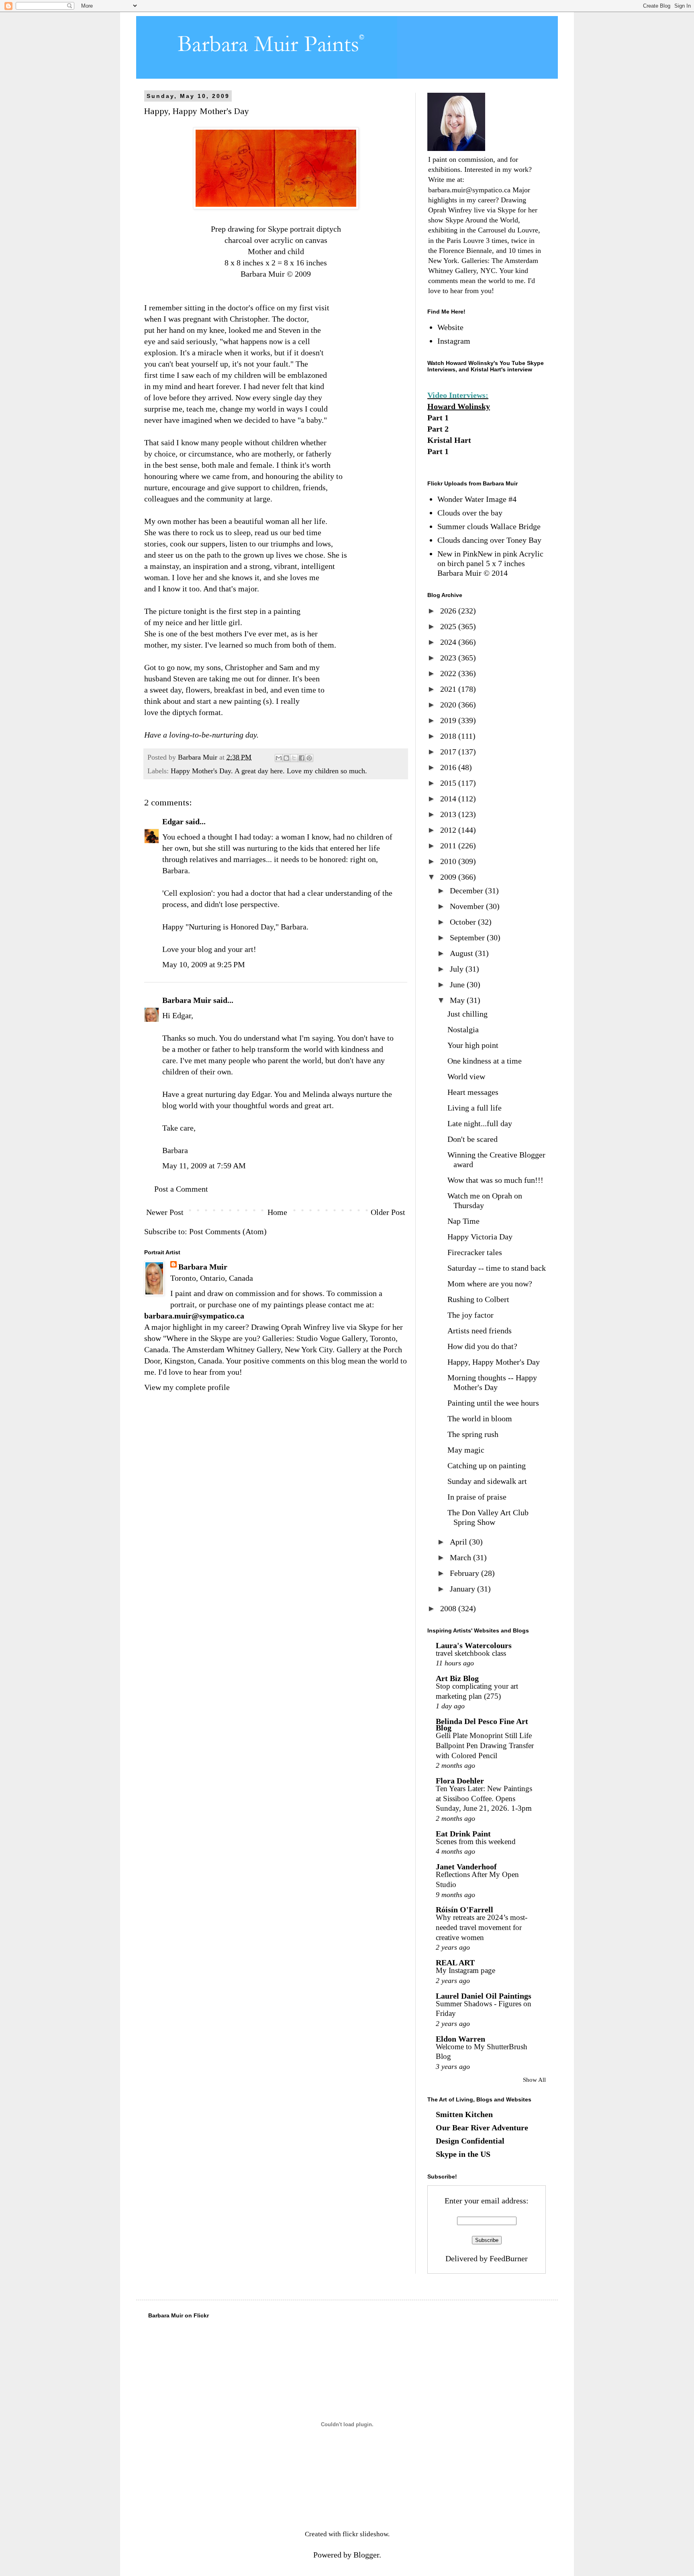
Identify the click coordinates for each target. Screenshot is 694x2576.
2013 (449, 814)
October (464, 922)
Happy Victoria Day (480, 1237)
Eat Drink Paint (463, 1834)
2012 (449, 830)
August (462, 953)
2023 (449, 658)
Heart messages (473, 1092)
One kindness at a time (485, 1061)
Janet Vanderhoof (466, 1867)
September (468, 937)
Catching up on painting (487, 1465)
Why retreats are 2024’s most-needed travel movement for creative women (482, 1927)
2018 (449, 736)
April (459, 1542)
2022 (449, 673)
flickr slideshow (365, 2534)
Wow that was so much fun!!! (495, 1180)
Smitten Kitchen (464, 2114)
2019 (449, 720)
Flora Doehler (460, 1781)
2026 (449, 611)
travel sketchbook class (471, 1653)
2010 (449, 861)
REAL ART (455, 1963)
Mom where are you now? (490, 1284)
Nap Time (463, 1221)
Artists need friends (480, 1331)
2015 (449, 783)
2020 (449, 705)
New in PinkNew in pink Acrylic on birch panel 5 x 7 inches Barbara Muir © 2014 (490, 563)
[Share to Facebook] (302, 758)
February (465, 1573)
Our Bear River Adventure (482, 2128)
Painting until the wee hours (493, 1403)
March (461, 1557)
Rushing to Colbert (478, 1299)
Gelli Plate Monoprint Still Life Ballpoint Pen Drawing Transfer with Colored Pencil (485, 1745)
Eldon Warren (460, 2039)
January (463, 1589)
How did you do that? (482, 1346)
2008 (449, 1608)
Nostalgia (463, 1029)
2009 (449, 877)
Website (450, 327)
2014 (449, 799)
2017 (449, 752)
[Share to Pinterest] (309, 758)
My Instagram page (465, 1970)
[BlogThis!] (286, 758)
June (458, 984)
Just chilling (467, 1014)
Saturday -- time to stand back (497, 1268)
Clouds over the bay (470, 513)
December (467, 891)
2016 (449, 767)
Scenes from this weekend (476, 1841)
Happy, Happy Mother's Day (494, 1362)
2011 (449, 846)
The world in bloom (480, 1418)
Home (277, 1212)
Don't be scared (473, 1139)
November (468, 906)
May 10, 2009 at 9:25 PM (204, 964)
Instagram (454, 341)
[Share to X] (294, 758)
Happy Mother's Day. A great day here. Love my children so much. (269, 771)
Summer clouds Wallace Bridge (489, 526)
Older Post (388, 1212)
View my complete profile (187, 1387)
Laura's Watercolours (474, 1645)
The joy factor (470, 1315)
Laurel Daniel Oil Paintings (484, 1996)
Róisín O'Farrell (464, 1910)
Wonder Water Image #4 (477, 499)
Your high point (473, 1045)
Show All (534, 2080)
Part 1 (438, 418)
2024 (449, 642)
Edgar (173, 821)
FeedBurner (509, 2258)
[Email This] (279, 758)
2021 (449, 689)
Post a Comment (181, 1189)
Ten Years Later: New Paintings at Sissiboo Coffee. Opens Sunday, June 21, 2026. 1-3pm (484, 1798)
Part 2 (438, 429)
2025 (449, 626)
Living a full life (475, 1108)
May (458, 1000)
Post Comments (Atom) (228, 1231)
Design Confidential (470, 2141)
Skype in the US (463, 2154)
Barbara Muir (187, 1000)
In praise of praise (477, 1497)
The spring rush (473, 1434)
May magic (466, 1450)
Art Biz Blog (457, 1678)
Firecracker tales (475, 1252)
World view (466, 1076)
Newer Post (165, 1212)
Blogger (366, 2555)
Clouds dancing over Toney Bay (489, 540)
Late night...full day (480, 1123)
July (458, 969)
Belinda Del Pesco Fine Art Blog (482, 1724)
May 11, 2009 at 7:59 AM (204, 1166)
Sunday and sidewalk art (487, 1481)
